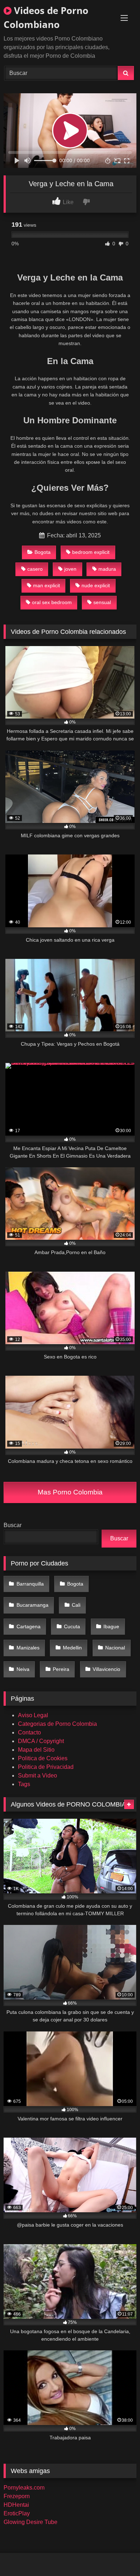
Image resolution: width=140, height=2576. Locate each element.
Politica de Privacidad (46, 1767)
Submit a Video (38, 1776)
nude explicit (96, 585)
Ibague (111, 1626)
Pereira (61, 1669)
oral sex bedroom (52, 602)
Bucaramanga (32, 1605)
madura (107, 569)
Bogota (43, 552)
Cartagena (29, 1626)
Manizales (28, 1648)
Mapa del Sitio (36, 1750)
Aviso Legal (33, 1715)
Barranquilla (30, 1584)
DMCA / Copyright (41, 1741)
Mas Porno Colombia (70, 1492)
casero (35, 569)
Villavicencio (106, 1669)
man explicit (46, 585)
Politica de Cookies (43, 1758)
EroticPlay (17, 2513)
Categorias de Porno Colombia (57, 1724)
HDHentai (16, 2505)
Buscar (13, 1525)
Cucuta (72, 1626)
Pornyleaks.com (24, 2488)
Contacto (29, 1732)
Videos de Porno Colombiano (46, 17)
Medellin (72, 1648)
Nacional (115, 1648)
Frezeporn (17, 2496)
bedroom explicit (91, 552)
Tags (24, 1784)
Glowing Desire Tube (31, 2522)
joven (70, 569)
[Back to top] (118, 2555)
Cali (76, 1605)
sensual (102, 602)
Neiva (23, 1669)
